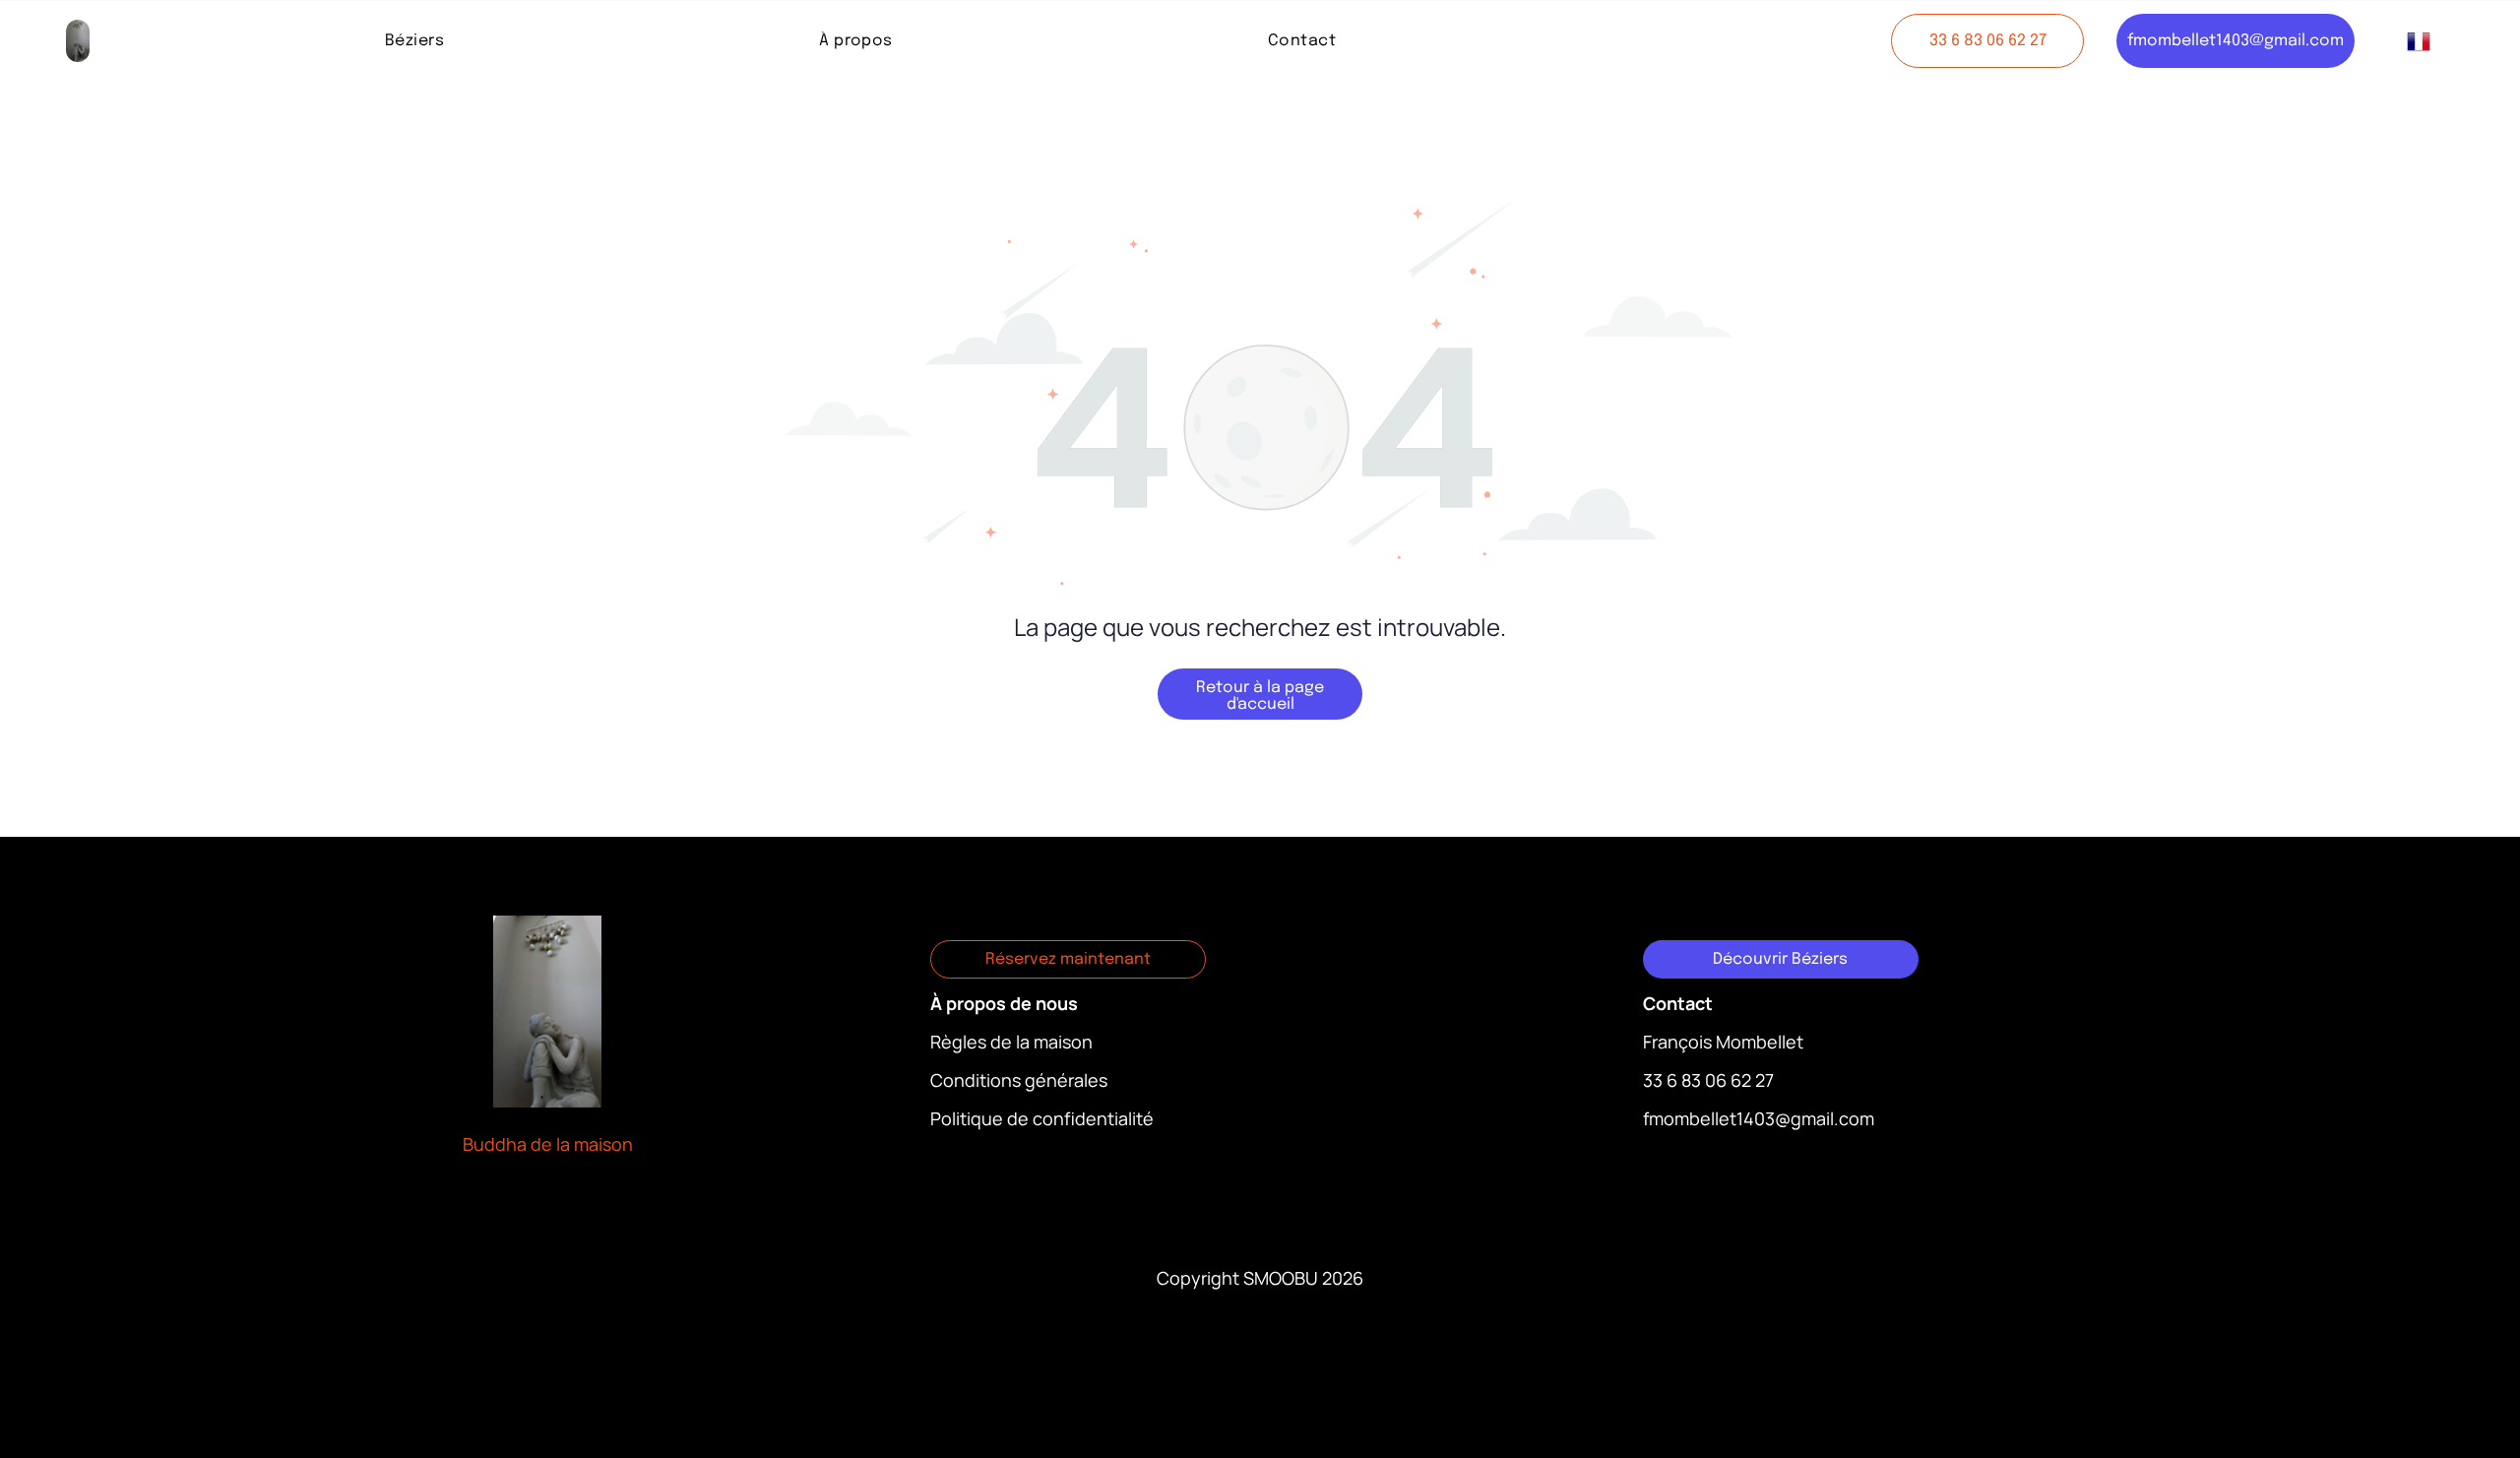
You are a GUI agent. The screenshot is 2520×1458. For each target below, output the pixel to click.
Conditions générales (1019, 1080)
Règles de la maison (1011, 1042)
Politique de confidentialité (1042, 1118)
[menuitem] (414, 41)
